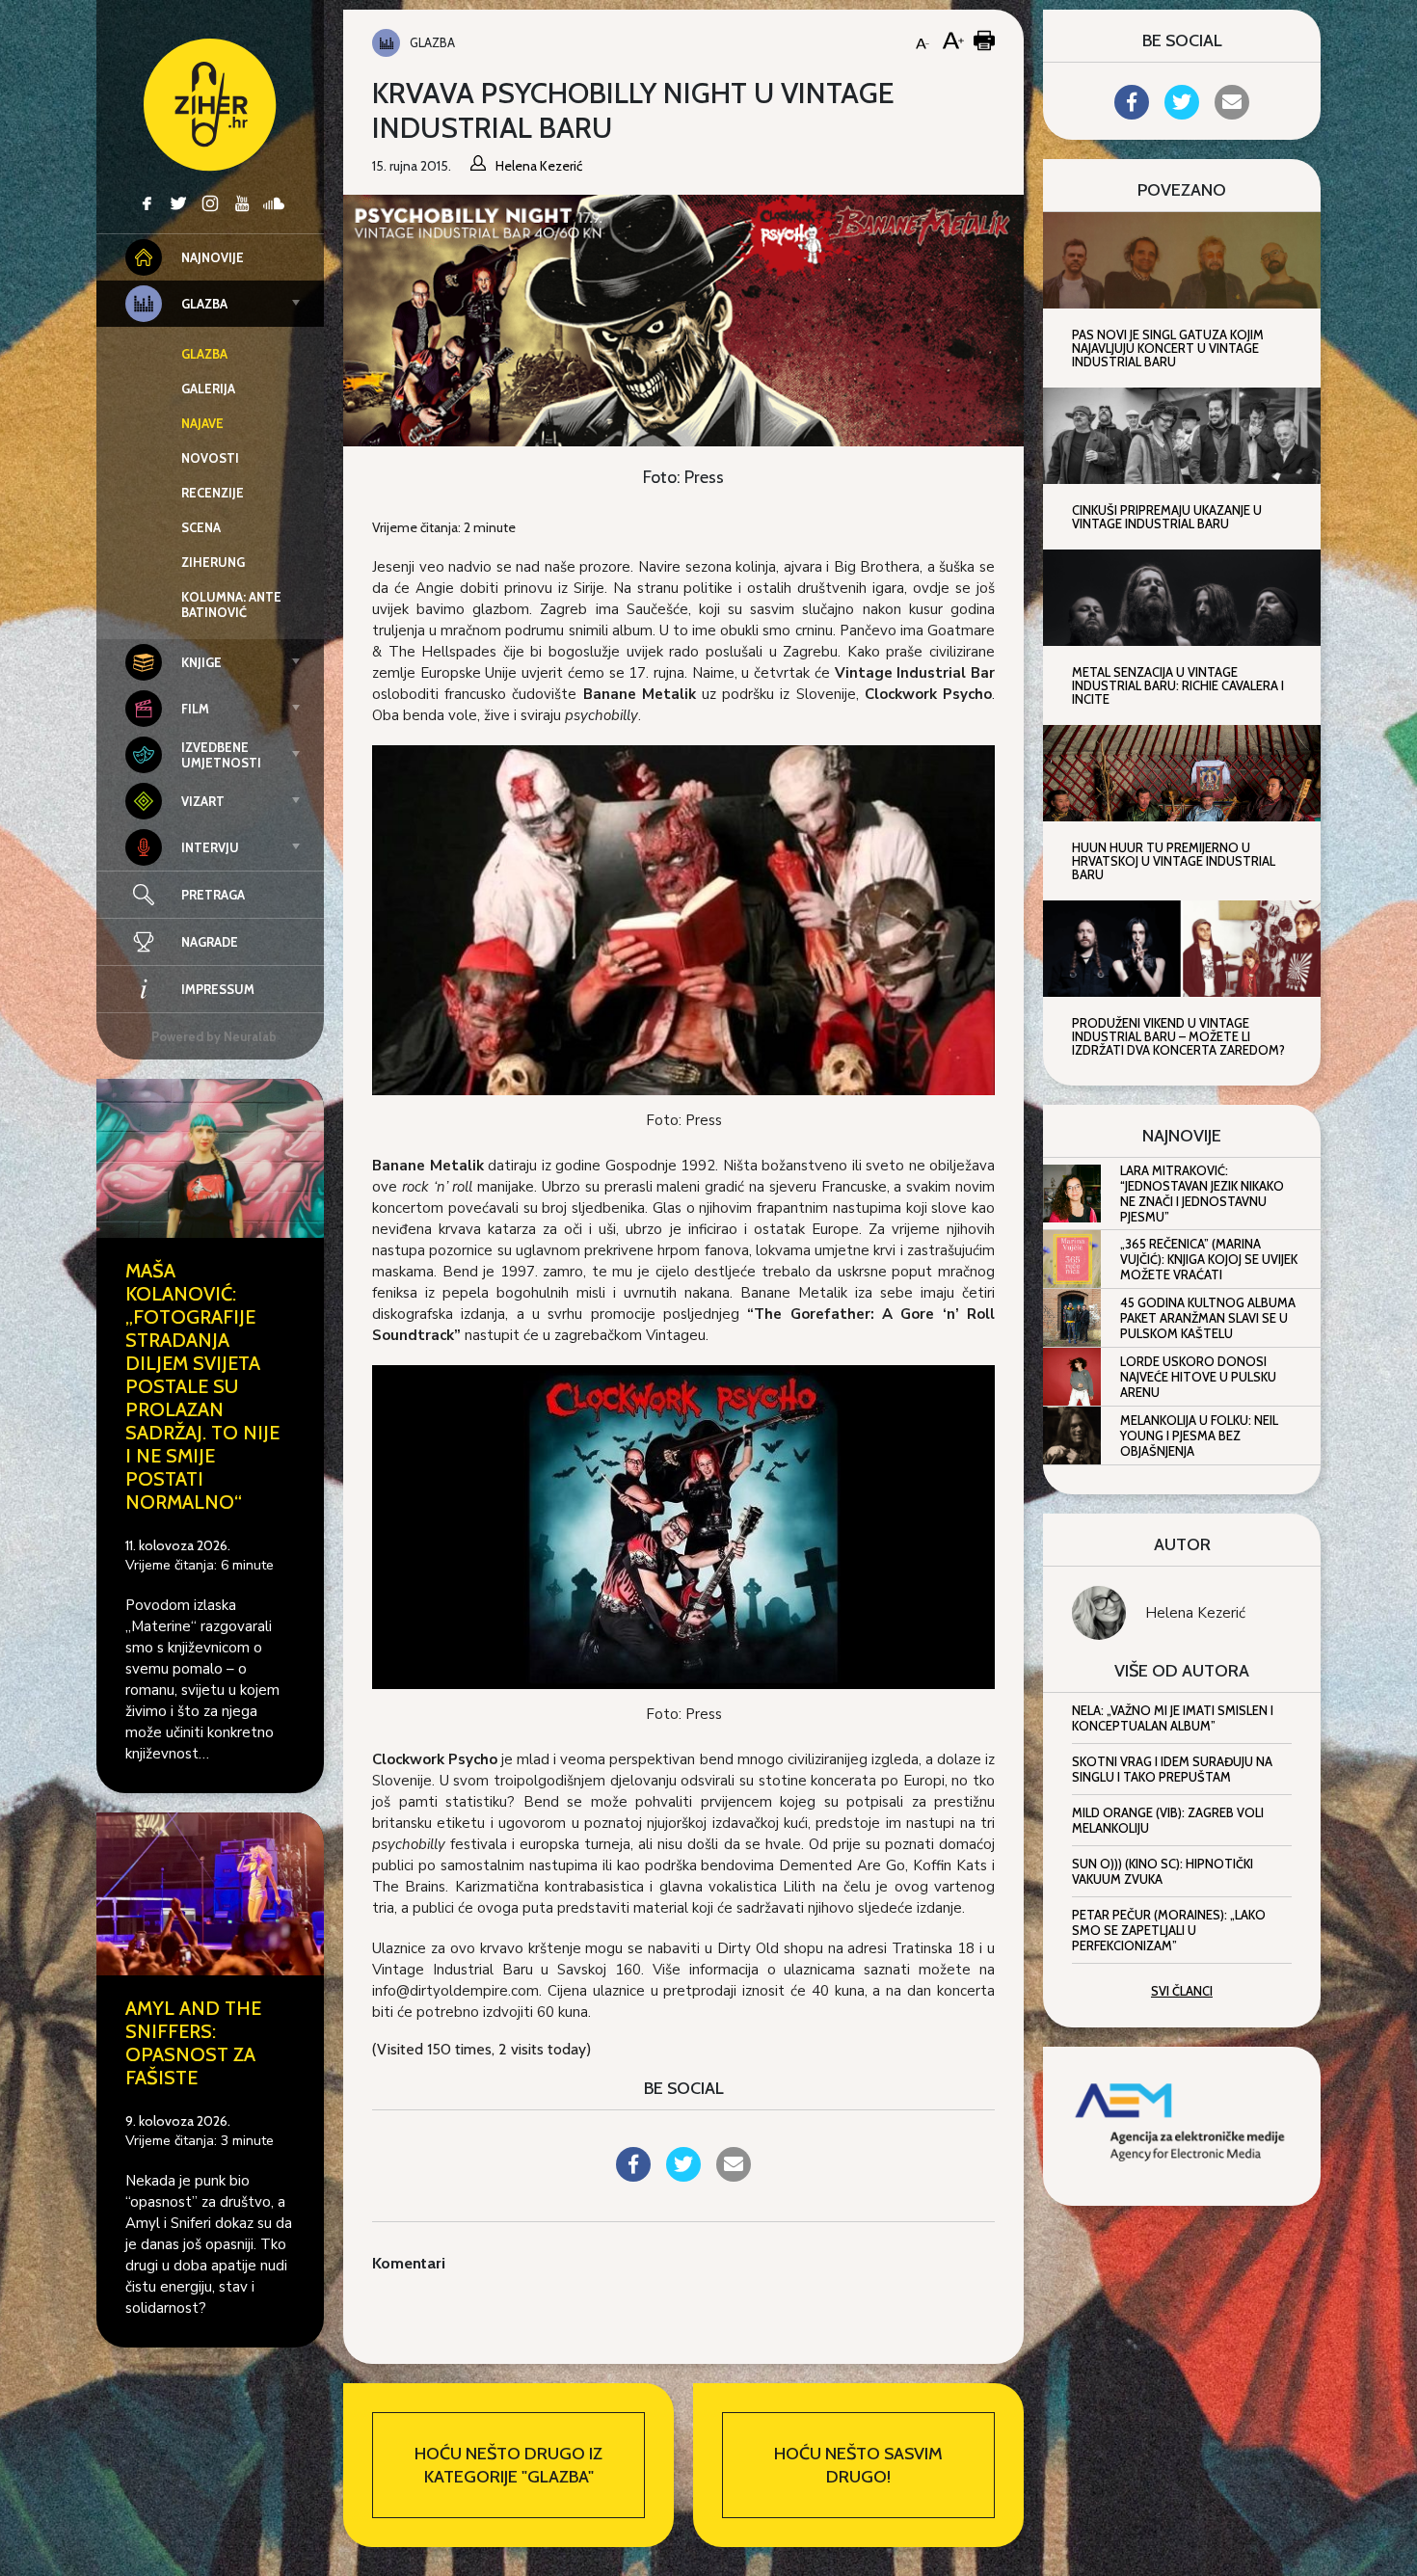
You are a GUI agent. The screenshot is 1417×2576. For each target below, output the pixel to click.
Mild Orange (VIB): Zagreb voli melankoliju (1168, 1820)
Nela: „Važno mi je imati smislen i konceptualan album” (1173, 1718)
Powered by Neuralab (214, 1036)
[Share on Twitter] (683, 2176)
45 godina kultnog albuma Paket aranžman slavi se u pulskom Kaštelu (1208, 1318)
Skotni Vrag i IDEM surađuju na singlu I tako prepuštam (1172, 1769)
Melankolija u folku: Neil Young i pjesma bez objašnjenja (1199, 1436)
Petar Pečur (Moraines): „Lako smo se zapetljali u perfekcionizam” (1169, 1930)
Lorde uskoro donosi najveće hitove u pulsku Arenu (1198, 1377)
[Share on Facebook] (633, 2176)
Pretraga (213, 895)
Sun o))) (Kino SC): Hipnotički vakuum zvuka (1163, 1871)
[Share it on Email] (734, 2176)
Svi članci (1182, 1991)
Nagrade (210, 942)
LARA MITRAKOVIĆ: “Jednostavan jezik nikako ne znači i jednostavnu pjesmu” (1202, 1194)
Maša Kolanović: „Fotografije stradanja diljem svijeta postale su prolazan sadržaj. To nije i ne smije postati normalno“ (202, 1386)
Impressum (218, 989)
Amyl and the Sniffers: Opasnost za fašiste (193, 2043)
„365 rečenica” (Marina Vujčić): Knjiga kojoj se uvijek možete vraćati (1209, 1259)
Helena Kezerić (1195, 1613)
